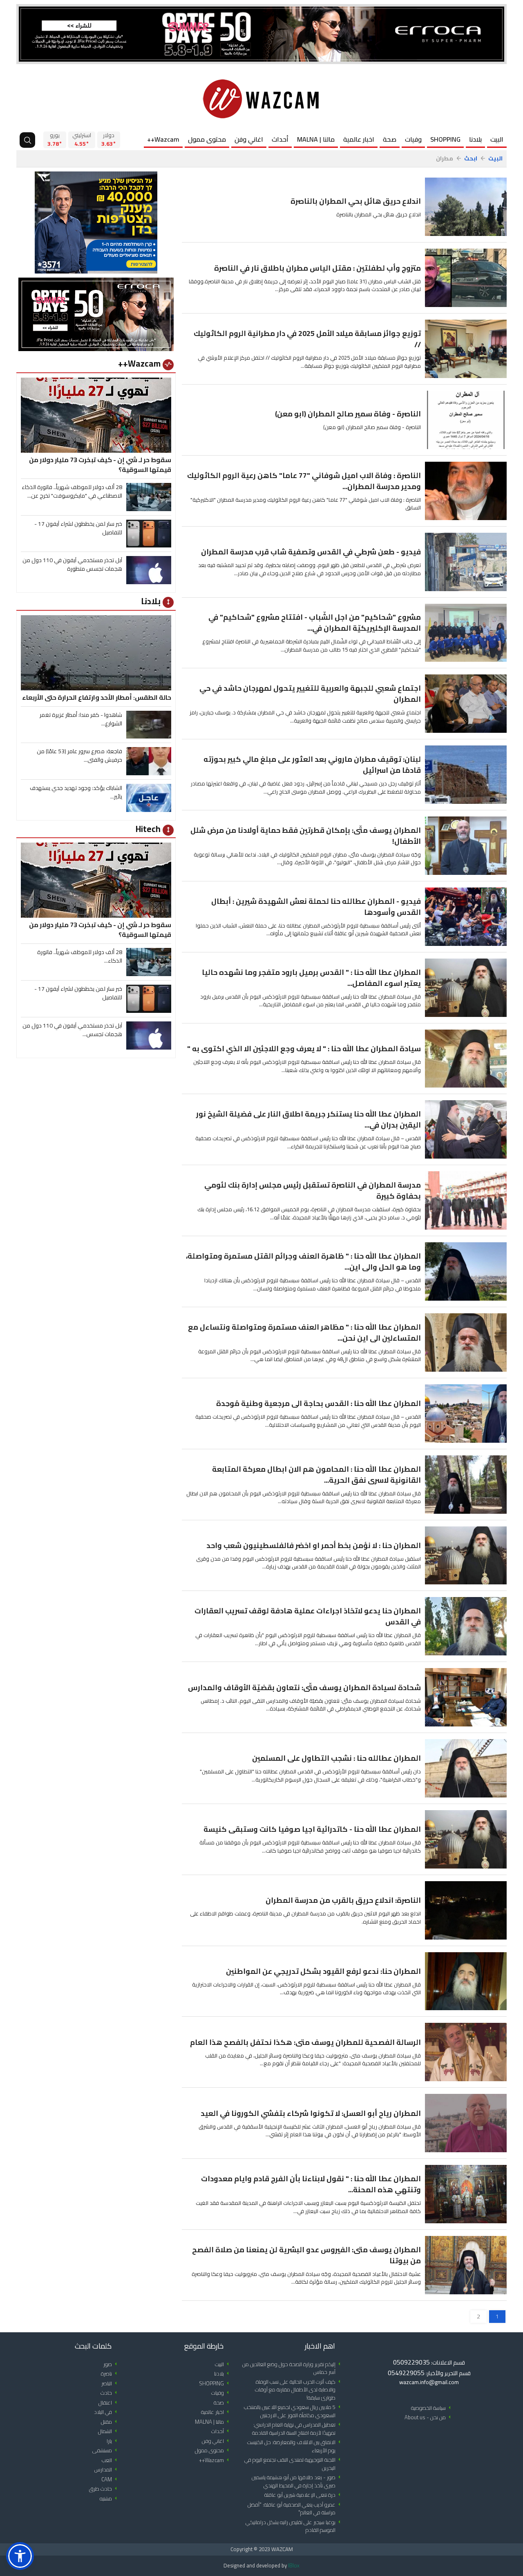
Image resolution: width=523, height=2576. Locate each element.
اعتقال (109, 2403)
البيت (497, 139)
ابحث (471, 159)
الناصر (111, 2384)
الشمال (109, 2431)
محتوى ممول (207, 139)
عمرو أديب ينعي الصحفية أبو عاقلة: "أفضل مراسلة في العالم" (295, 2509)
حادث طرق (104, 2489)
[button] (20, 2556)
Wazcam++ (163, 139)
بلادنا (475, 139)
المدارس (107, 2470)
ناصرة (110, 2374)
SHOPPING (445, 139)
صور (112, 2364)
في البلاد (107, 2412)
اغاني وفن (249, 139)
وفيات (413, 139)
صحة (390, 139)
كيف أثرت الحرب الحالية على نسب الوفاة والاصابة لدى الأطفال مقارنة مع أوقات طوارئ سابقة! (299, 2390)
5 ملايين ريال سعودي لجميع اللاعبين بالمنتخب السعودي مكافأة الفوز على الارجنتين (294, 2411)
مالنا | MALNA (316, 139)
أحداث (280, 139)
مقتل (110, 2422)
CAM (111, 2479)
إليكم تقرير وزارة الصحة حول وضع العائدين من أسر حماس (293, 2368)
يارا (113, 2441)
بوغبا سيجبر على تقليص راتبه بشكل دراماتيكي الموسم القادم (294, 2526)
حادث (110, 2393)
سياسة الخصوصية (432, 2408)
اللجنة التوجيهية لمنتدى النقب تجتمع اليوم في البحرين (294, 2464)
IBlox (294, 2565)
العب (111, 2460)
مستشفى (106, 2450)
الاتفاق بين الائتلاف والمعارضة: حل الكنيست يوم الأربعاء (295, 2446)
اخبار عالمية (359, 139)
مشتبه (110, 2499)
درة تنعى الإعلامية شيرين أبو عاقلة (304, 2495)
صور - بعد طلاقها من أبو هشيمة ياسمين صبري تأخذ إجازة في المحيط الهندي (297, 2481)
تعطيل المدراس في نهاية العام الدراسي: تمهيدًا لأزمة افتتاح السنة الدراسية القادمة (298, 2429)
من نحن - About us (429, 2417)
